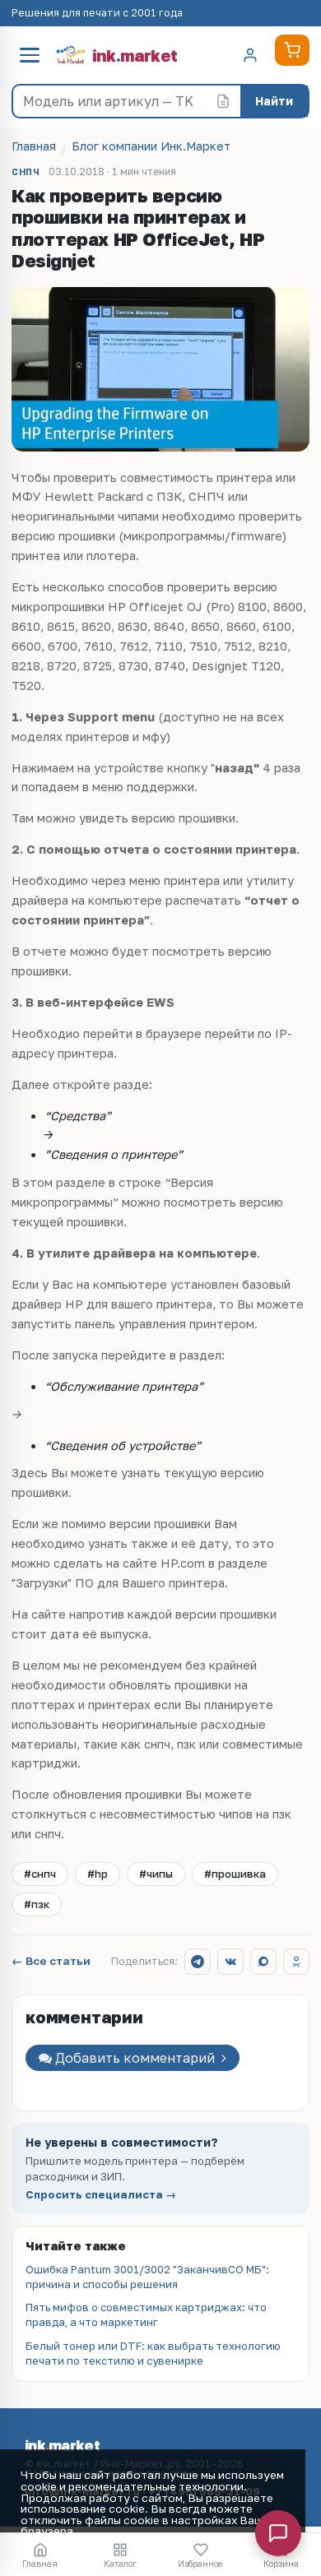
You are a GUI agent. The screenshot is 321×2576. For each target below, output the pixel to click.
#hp (98, 1874)
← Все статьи (51, 1962)
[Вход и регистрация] (250, 55)
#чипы (156, 1874)
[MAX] (263, 1962)
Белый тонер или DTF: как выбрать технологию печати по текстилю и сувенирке (153, 2353)
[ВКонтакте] (230, 1962)
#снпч (40, 1874)
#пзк (37, 1904)
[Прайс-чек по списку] (223, 101)
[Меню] (30, 55)
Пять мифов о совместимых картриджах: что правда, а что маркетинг (146, 2314)
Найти (274, 101)
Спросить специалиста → (101, 2195)
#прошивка (235, 1874)
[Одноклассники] (296, 1962)
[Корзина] (292, 50)
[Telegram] (198, 1962)
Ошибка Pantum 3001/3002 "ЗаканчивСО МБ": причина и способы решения (147, 2277)
